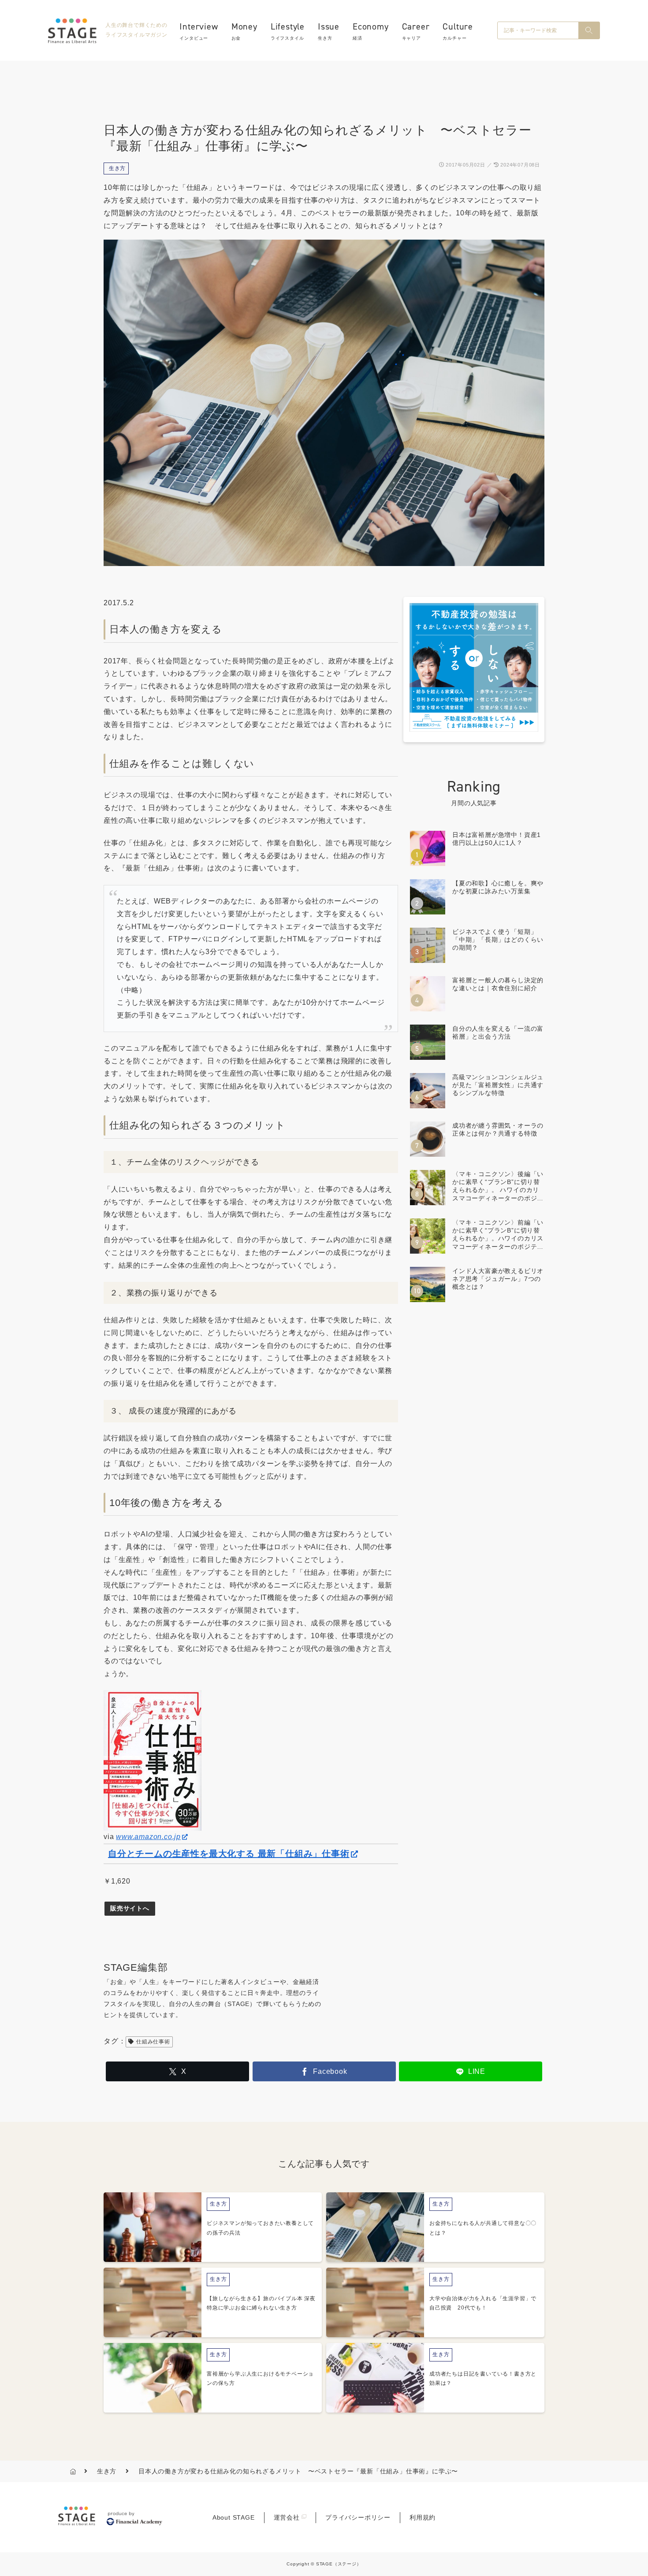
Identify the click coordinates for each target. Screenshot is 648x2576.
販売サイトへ (130, 1908)
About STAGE (234, 2517)
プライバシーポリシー (358, 2517)
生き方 (117, 168)
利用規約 (423, 2517)
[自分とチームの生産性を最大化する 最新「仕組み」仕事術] (153, 1760)
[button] (589, 30)
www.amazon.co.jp (148, 1837)
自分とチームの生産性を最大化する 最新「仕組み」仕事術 (229, 1854)
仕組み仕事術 (153, 2042)
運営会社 (287, 2517)
